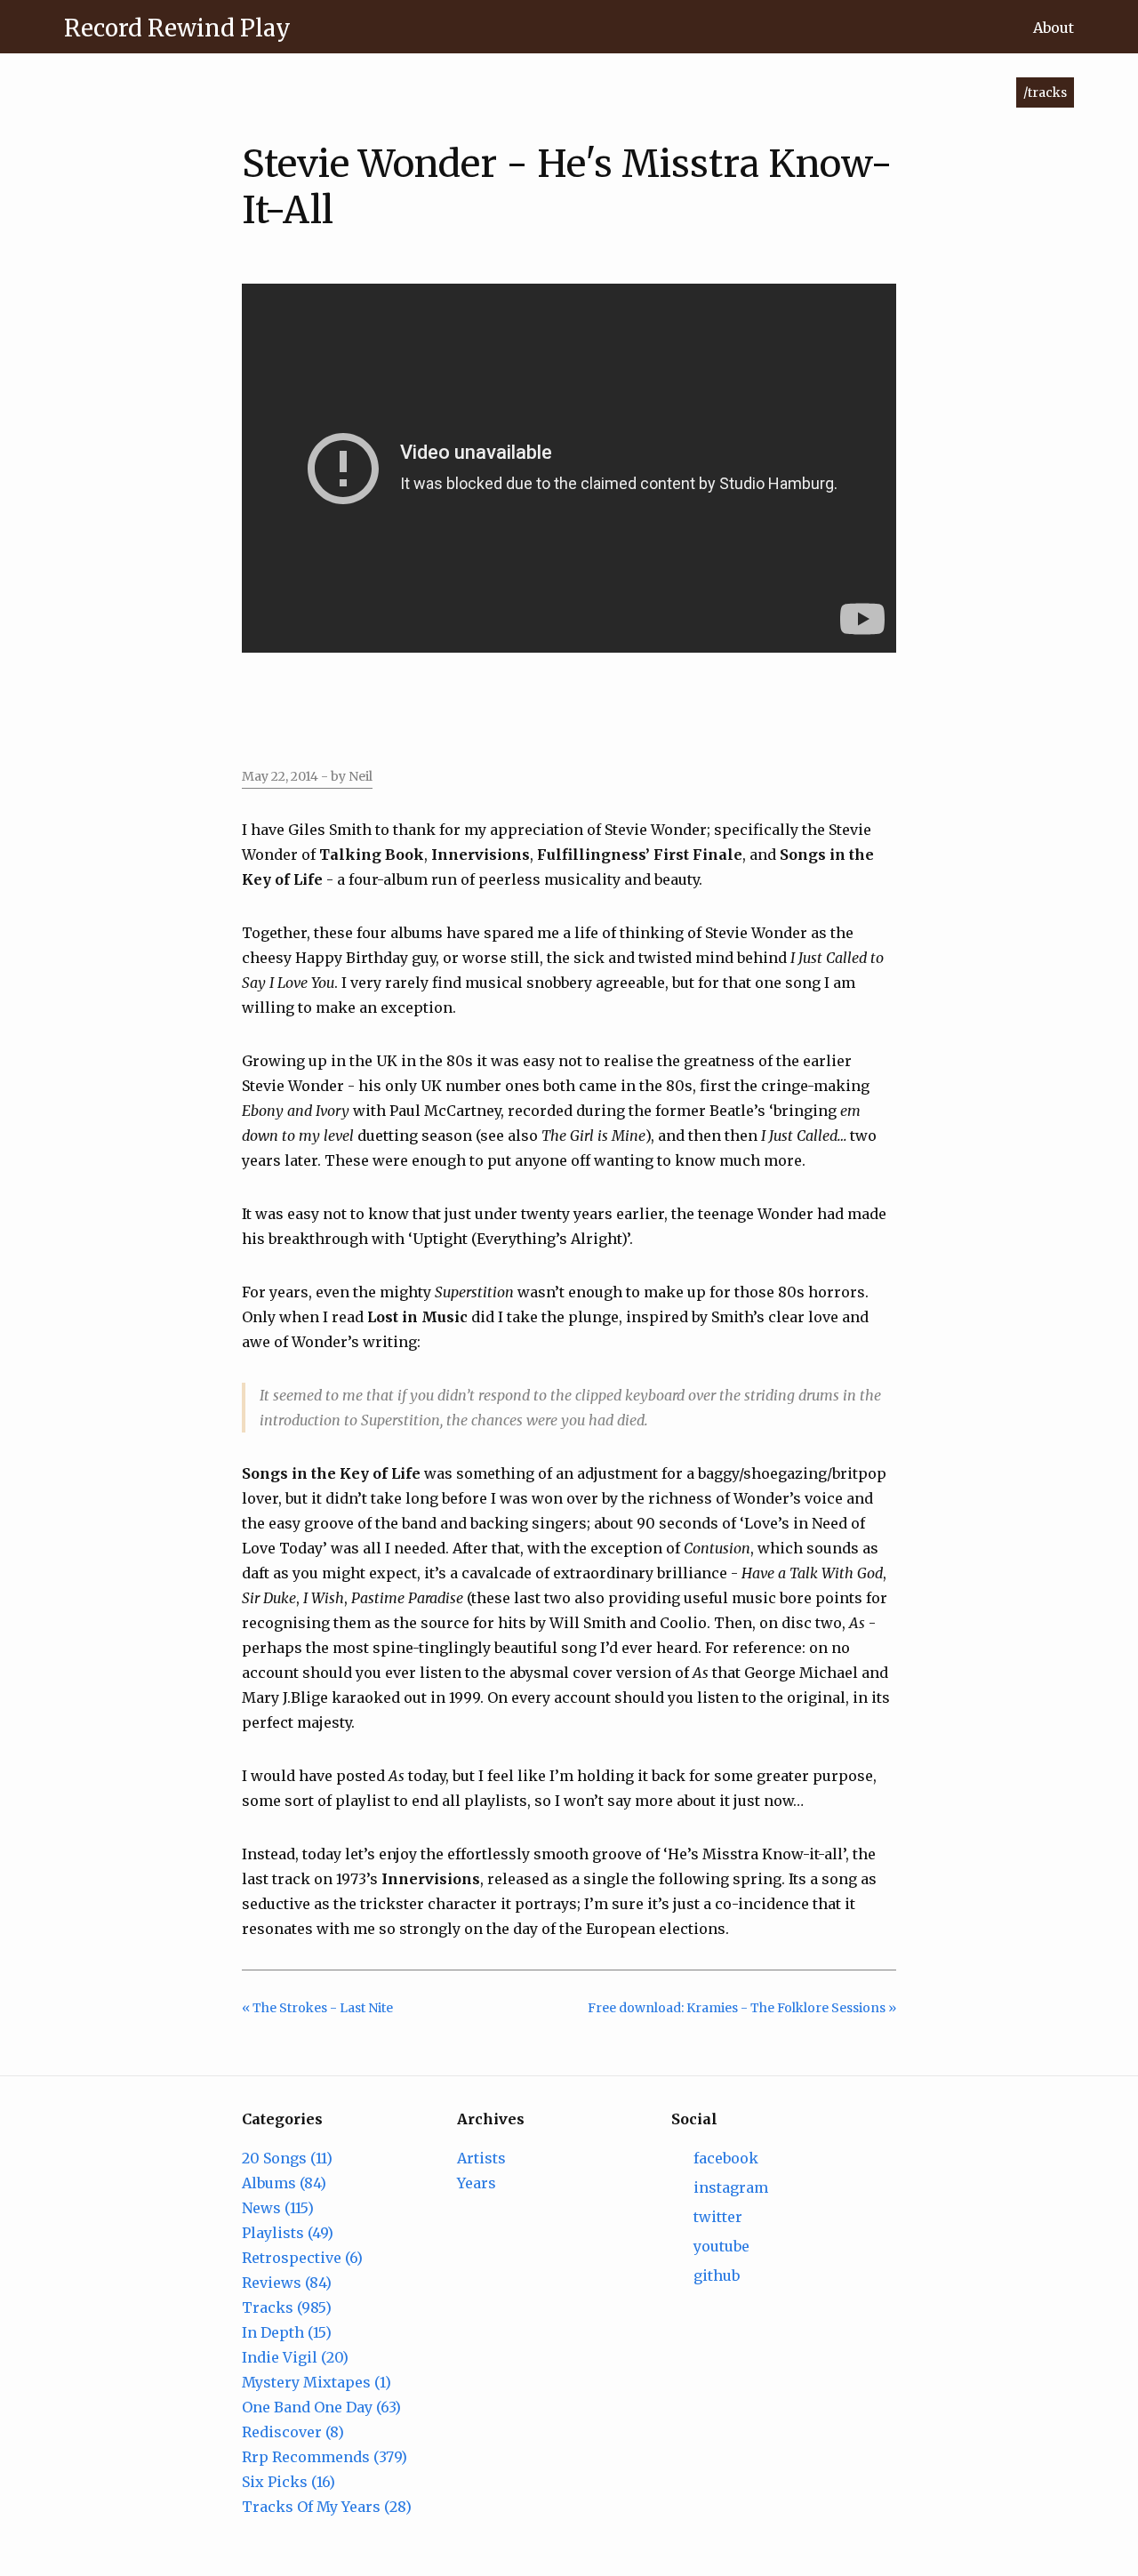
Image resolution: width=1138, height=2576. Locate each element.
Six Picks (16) (289, 2482)
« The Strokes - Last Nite (317, 2008)
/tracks (1045, 92)
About (1054, 28)
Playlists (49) (288, 2233)
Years (477, 2183)
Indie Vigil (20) (295, 2357)
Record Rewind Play (177, 28)
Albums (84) (284, 2183)
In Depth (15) (287, 2332)
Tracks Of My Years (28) (327, 2507)
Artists (481, 2158)
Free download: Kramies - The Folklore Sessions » (742, 2008)
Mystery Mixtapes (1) (317, 2382)
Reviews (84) (287, 2283)
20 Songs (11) (287, 2158)
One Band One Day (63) (321, 2407)
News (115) (278, 2208)
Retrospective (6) (302, 2258)
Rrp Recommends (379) (325, 2457)
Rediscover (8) (293, 2432)
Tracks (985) (287, 2307)
